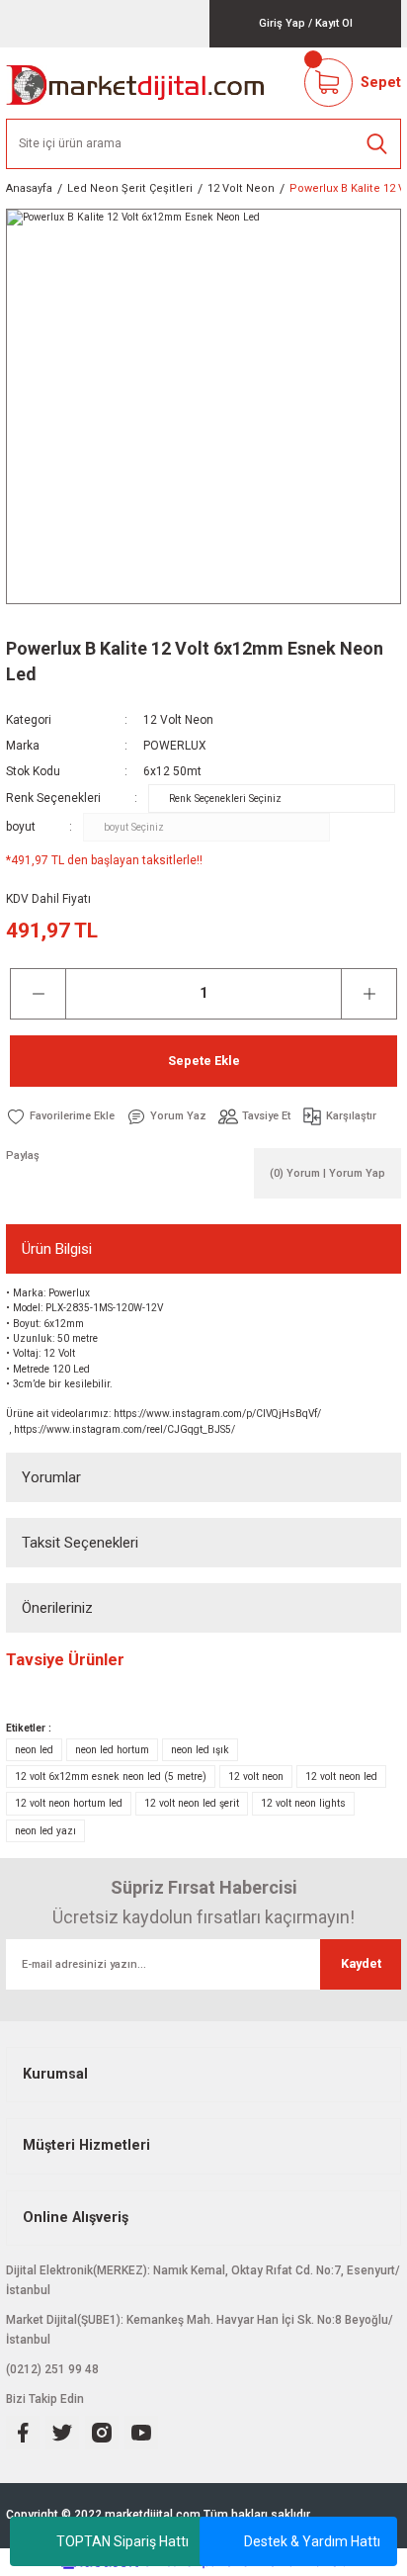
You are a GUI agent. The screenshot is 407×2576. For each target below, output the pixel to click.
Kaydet (361, 1963)
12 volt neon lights (303, 1803)
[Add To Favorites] (60, 1116)
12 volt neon (256, 1777)
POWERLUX (175, 746)
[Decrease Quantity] (38, 994)
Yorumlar (51, 1477)
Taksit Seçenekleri (80, 1543)
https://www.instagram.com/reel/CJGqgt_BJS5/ (124, 1429)
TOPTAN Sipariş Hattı (122, 2541)
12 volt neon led (341, 1777)
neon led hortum (112, 1750)
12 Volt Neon (178, 720)
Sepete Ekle (204, 1061)
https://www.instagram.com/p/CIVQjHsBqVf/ (217, 1414)
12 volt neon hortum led (69, 1803)
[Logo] (136, 83)
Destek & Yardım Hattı (312, 2541)
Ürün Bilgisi (57, 1249)
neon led (34, 1750)
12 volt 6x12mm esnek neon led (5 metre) (111, 1777)
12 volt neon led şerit (192, 1803)
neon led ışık (200, 1750)
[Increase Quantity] (369, 994)
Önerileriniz (57, 1608)
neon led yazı (45, 1831)
